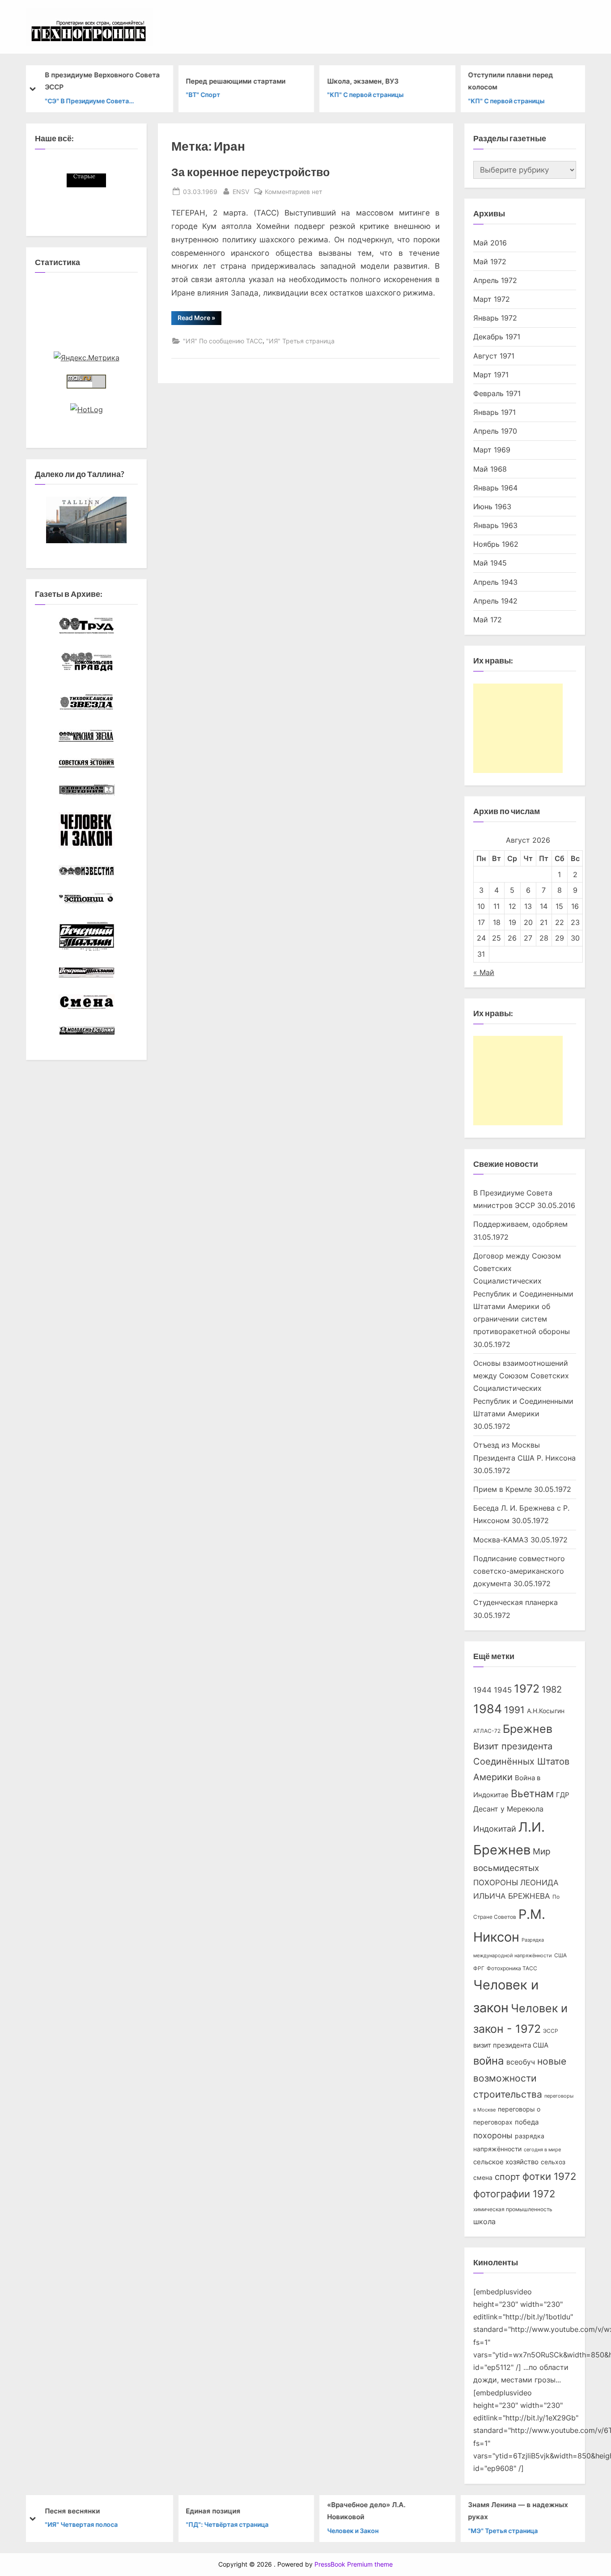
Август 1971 (494, 356)
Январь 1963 (495, 525)
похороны (493, 2135)
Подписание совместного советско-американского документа (519, 1571)
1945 (503, 1690)
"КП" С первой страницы (365, 95)
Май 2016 (490, 243)
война (489, 2061)
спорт (507, 2177)
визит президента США (511, 2045)
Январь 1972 (495, 318)
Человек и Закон (353, 2530)
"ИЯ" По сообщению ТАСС (223, 341)
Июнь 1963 (492, 507)
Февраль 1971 (497, 393)
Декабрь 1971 (497, 337)
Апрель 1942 (495, 601)
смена (483, 2178)
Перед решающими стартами (236, 81)
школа (484, 2222)
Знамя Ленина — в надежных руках (518, 2511)
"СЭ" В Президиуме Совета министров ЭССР (87, 101)
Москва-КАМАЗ (501, 1540)
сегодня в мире (542, 2150)
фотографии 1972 (514, 2194)
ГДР (563, 1795)
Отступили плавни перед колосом (511, 81)
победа (527, 2122)
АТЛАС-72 (487, 1731)
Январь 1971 (494, 412)
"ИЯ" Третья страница (300, 341)
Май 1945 (490, 563)
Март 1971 (491, 375)
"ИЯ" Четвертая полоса (81, 2524)
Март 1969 (492, 450)
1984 (488, 1709)
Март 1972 (492, 299)
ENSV (241, 191)
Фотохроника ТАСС (512, 1968)
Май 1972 (490, 262)
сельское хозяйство (506, 2162)
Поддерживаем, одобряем (520, 1224)
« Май (484, 972)
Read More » (199, 319)
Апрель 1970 (495, 431)
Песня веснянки (72, 2511)
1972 (527, 1689)
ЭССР (551, 2031)
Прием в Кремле (503, 1489)
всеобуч (521, 2062)
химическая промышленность (513, 2209)
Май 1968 (490, 469)
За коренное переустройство (250, 172)
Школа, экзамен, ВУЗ (363, 81)
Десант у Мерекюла (508, 1809)
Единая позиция (213, 2511)
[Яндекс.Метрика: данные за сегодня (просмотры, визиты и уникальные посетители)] (87, 358)
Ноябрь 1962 (496, 544)
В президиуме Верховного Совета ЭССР (102, 81)
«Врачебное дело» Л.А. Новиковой (366, 2511)
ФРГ (479, 1968)
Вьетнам (532, 1793)
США (560, 1955)
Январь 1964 (495, 488)
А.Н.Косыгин (546, 1711)
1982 (552, 1689)
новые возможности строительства (520, 2078)
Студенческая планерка (516, 1602)
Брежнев (528, 1729)
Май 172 (488, 620)
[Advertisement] (518, 728)
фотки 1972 (549, 2176)
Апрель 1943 (495, 582)
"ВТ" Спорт (203, 95)
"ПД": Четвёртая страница (227, 2524)
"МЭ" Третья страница (503, 2530)
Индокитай (495, 1829)
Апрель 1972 (495, 280)
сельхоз (553, 2162)
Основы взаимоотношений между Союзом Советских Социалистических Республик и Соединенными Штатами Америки (523, 1388)
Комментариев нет (293, 192)
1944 (482, 1690)
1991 (514, 1710)
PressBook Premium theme (354, 2564)
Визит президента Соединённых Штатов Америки (521, 1762)
